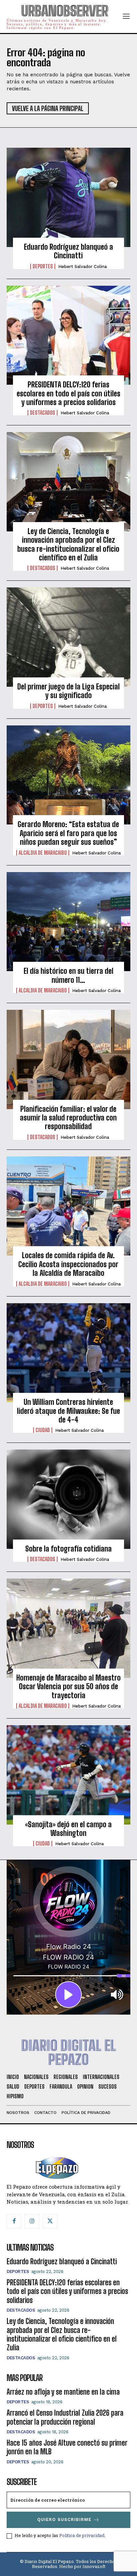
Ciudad (43, 1430)
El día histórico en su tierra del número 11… (68, 975)
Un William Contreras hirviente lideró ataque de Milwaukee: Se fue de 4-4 (68, 1411)
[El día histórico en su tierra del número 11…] (68, 922)
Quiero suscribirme (64, 2519)
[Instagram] (32, 2221)
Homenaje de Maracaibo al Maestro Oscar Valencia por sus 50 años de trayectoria (68, 1687)
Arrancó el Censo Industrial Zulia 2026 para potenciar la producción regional (65, 2417)
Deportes (43, 266)
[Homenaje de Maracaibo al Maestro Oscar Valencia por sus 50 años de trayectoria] (68, 1628)
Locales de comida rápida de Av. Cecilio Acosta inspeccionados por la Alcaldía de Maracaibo (68, 1264)
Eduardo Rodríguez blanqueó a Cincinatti (68, 251)
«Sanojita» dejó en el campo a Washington (68, 1829)
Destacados (43, 413)
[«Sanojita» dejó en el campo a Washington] (68, 1775)
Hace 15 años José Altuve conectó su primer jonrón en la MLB (67, 2447)
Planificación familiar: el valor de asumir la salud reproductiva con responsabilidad (68, 1118)
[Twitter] (50, 2221)
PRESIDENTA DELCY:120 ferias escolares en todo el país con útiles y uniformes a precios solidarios (68, 393)
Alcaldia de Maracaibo (43, 853)
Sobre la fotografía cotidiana (68, 1549)
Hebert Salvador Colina (82, 267)
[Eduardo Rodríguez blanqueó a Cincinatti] (68, 197)
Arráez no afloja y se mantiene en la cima (63, 2392)
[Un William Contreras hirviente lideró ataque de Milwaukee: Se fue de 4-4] (68, 1353)
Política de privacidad (82, 2535)
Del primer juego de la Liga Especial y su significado (68, 691)
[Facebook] (14, 2221)
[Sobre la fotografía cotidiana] (68, 1499)
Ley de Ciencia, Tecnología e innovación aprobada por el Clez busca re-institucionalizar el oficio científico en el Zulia (68, 544)
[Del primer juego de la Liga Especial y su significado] (68, 637)
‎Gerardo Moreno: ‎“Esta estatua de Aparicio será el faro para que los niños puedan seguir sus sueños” (68, 833)
